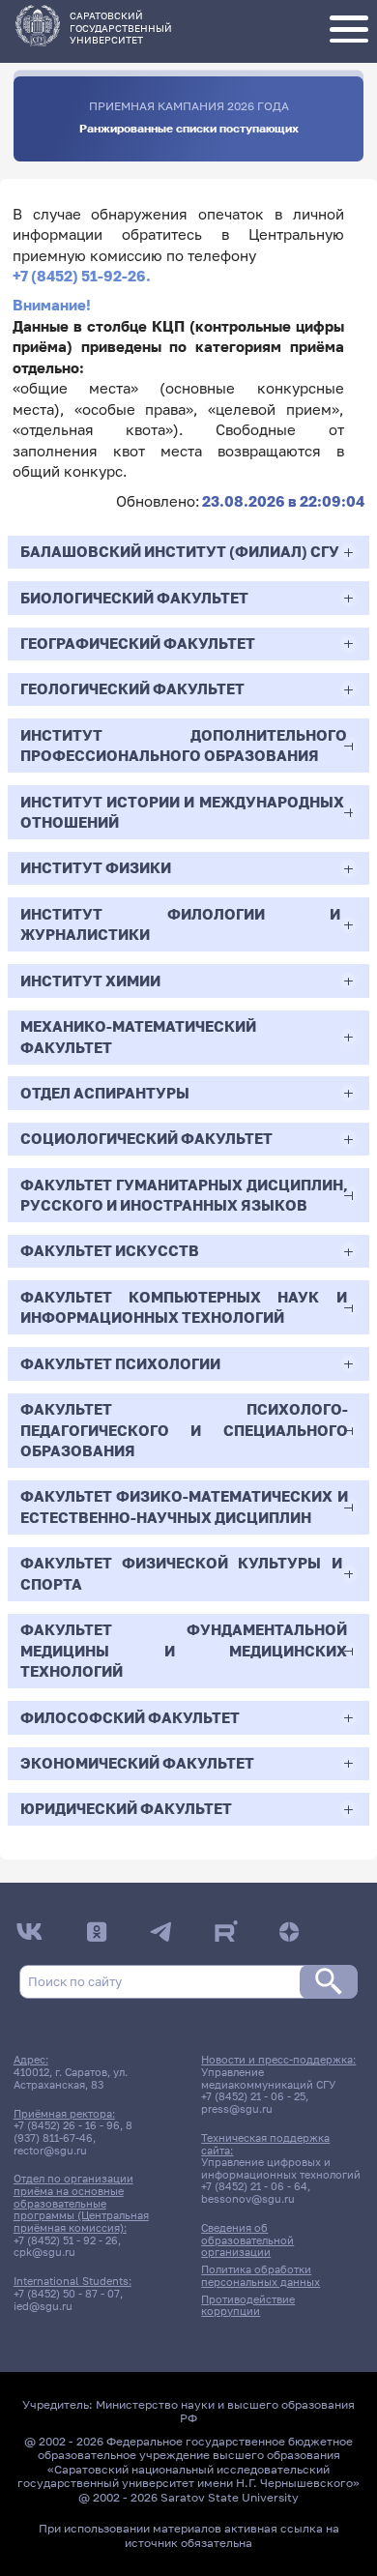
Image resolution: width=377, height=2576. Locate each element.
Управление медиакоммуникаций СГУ (268, 2078)
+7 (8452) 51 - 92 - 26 (66, 2240)
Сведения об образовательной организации (247, 2240)
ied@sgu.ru (43, 2306)
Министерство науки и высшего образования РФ (225, 2412)
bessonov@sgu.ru (248, 2199)
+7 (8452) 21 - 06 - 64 (254, 2186)
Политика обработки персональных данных (261, 2276)
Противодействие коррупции (248, 2306)
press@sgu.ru (237, 2109)
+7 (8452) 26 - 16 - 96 (67, 2125)
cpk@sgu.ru (44, 2252)
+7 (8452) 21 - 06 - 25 (253, 2096)
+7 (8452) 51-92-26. (82, 276)
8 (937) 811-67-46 (73, 2132)
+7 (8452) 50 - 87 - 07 (67, 2294)
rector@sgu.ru (50, 2151)
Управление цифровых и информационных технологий (281, 2168)
